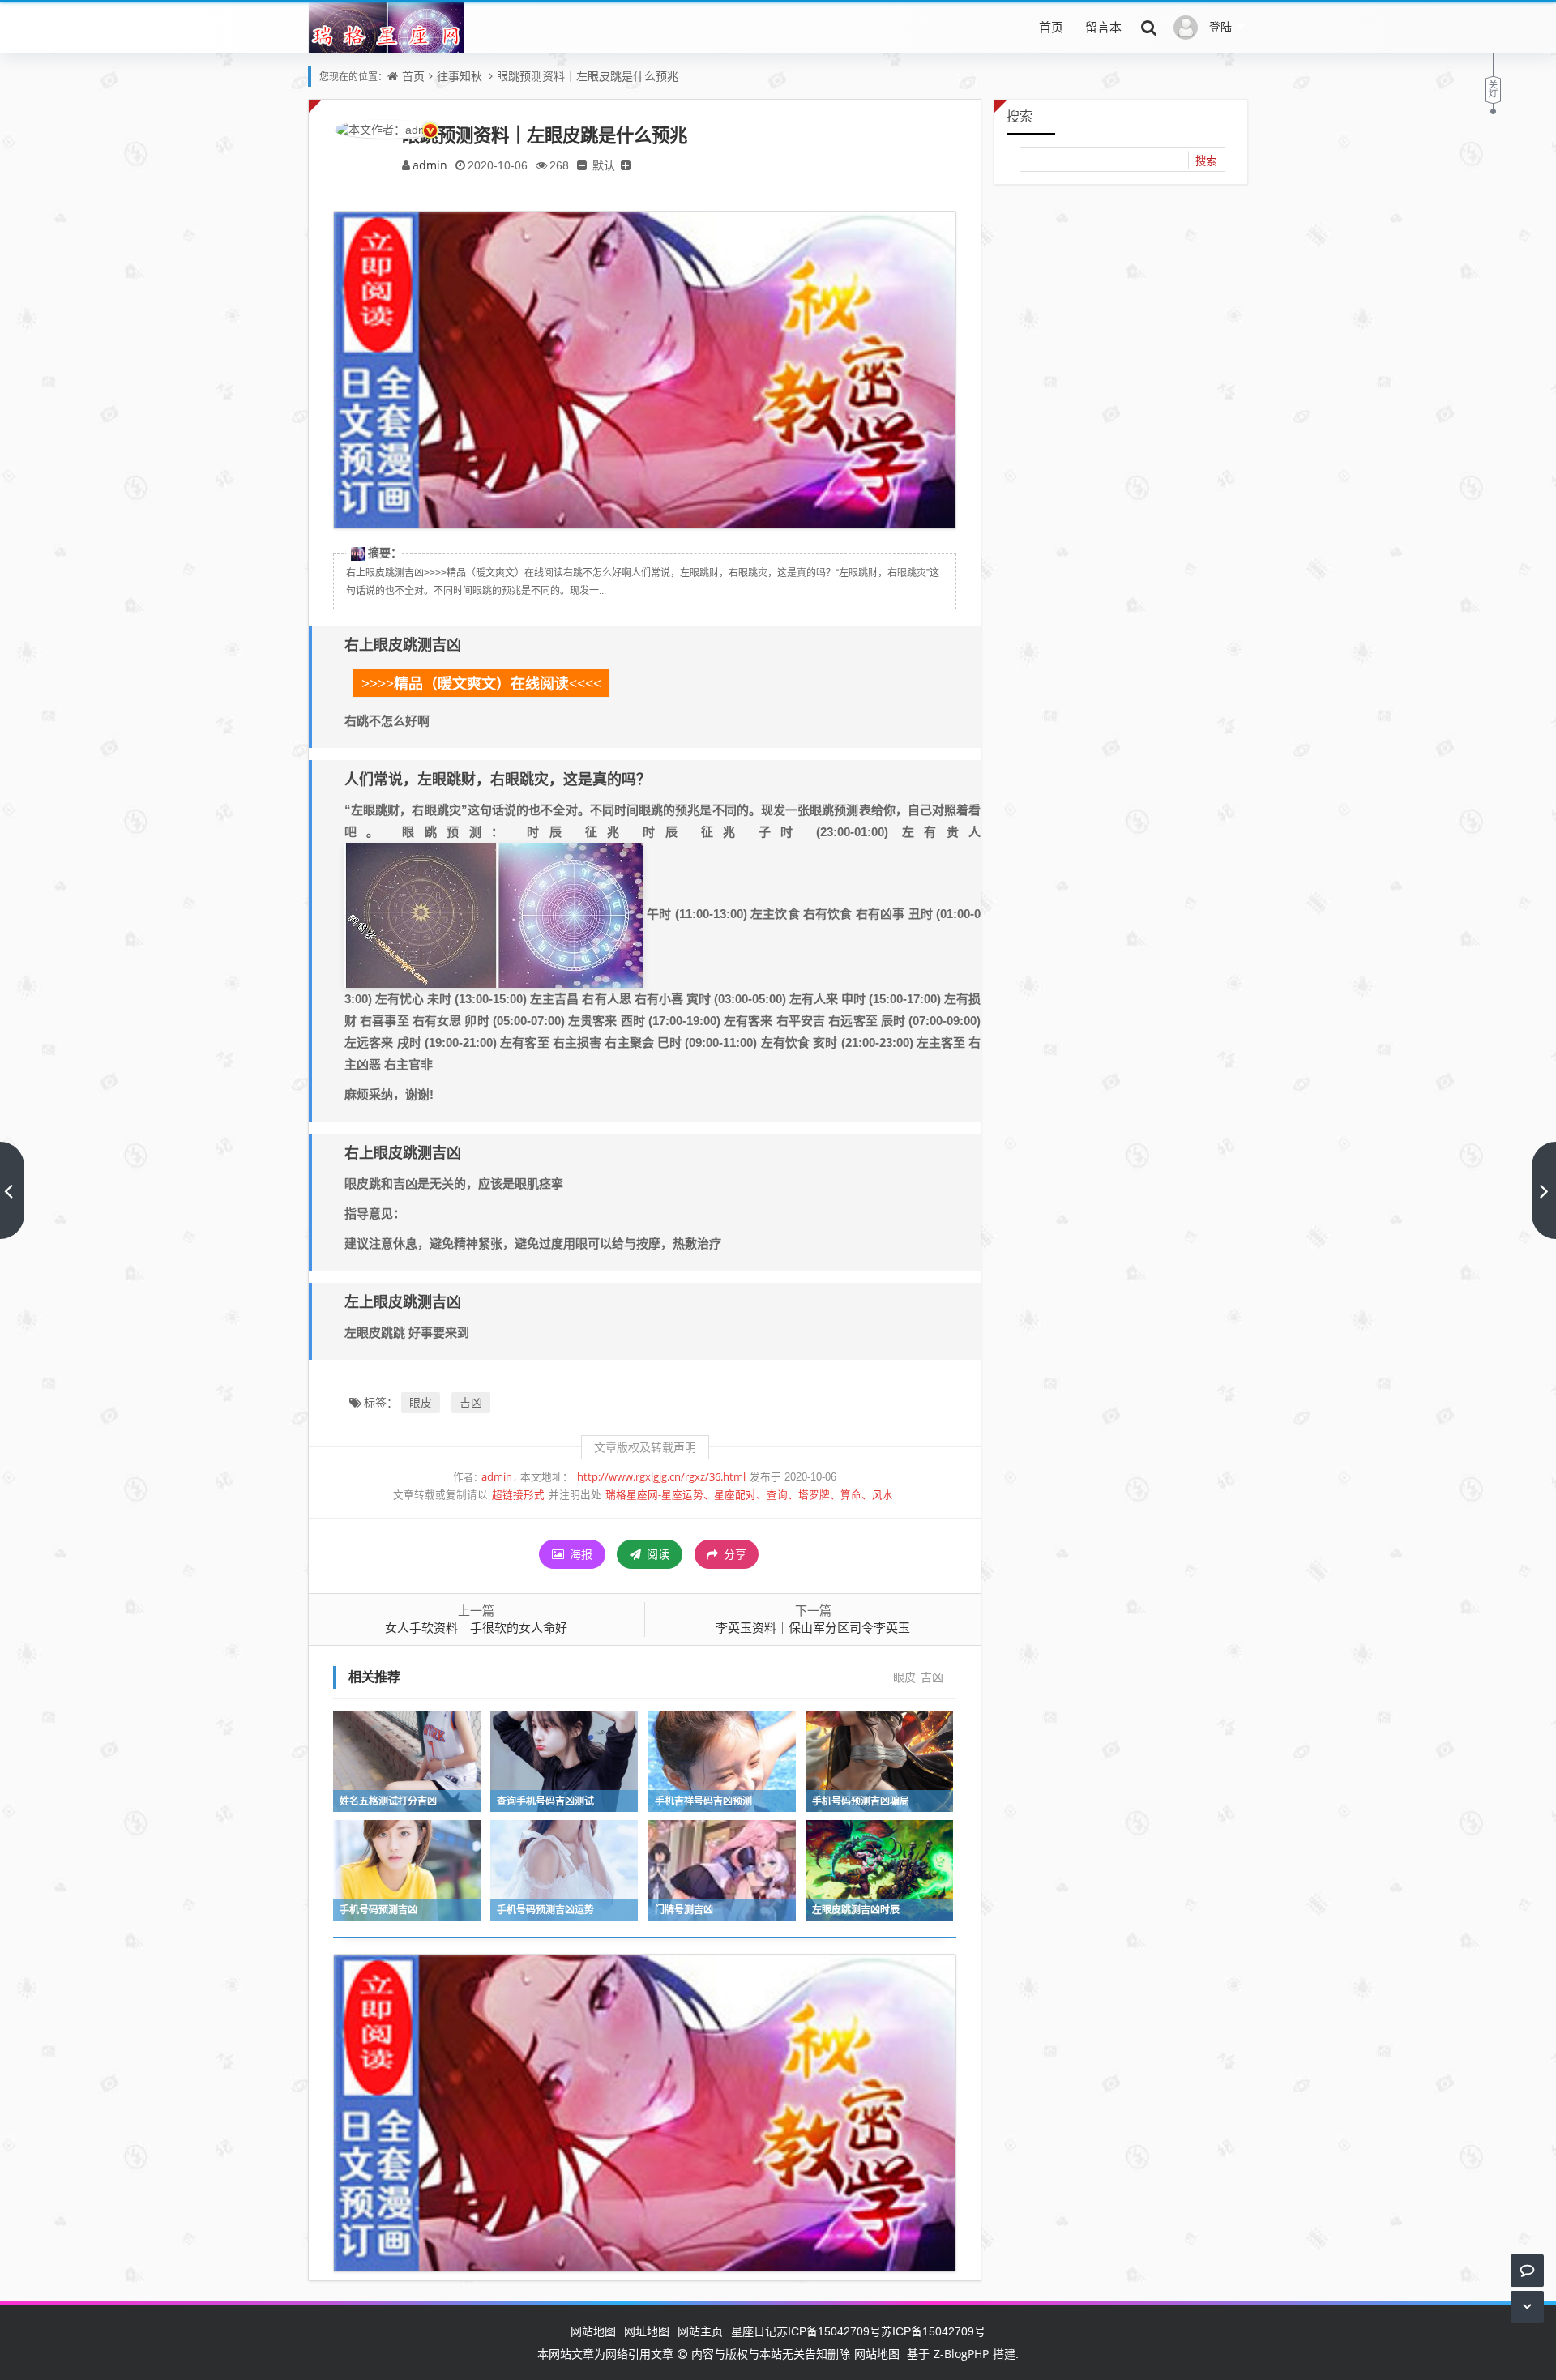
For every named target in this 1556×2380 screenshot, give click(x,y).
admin (430, 165)
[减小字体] (582, 165)
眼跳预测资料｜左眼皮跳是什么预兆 (588, 76)
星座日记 (754, 2331)
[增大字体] (626, 165)
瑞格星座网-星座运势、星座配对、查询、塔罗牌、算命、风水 (749, 1495)
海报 (579, 1554)
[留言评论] (1527, 2270)
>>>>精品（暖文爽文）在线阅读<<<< (481, 684)
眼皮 (421, 1402)
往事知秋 (460, 76)
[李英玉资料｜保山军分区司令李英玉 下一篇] (1544, 1190)
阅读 (656, 1554)
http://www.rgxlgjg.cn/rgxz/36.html (661, 1477)
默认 (604, 165)
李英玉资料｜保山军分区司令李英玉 (813, 1627)
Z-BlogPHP (961, 2354)
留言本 (1103, 27)
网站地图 (593, 2331)
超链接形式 (518, 1495)
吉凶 (471, 1402)
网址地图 (647, 2331)
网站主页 (700, 2331)
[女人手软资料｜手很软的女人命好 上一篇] (12, 1190)
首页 (1051, 27)
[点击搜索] (1149, 27)
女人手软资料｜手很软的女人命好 (476, 1627)
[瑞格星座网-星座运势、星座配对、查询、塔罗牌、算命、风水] (386, 38)
